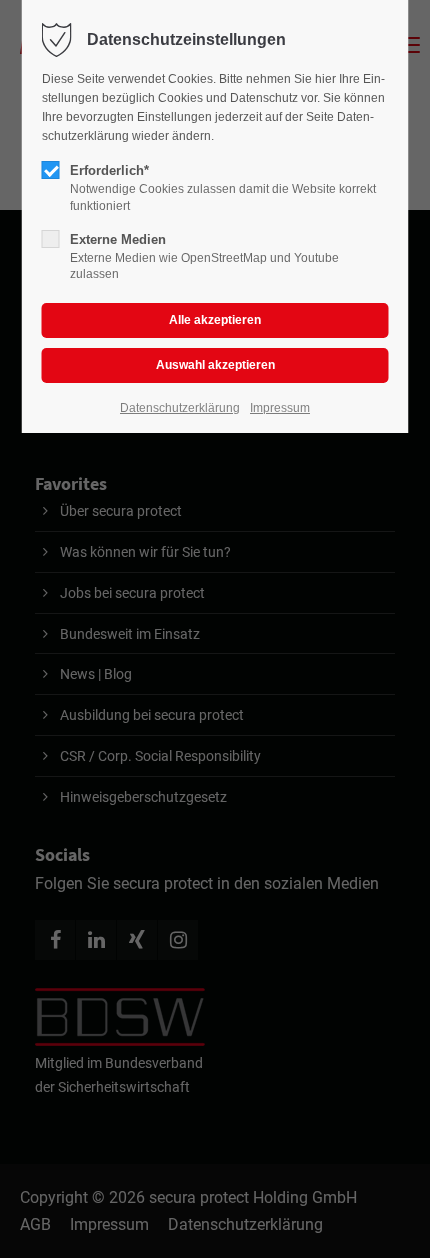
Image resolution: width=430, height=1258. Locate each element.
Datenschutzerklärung (180, 408)
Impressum (280, 408)
